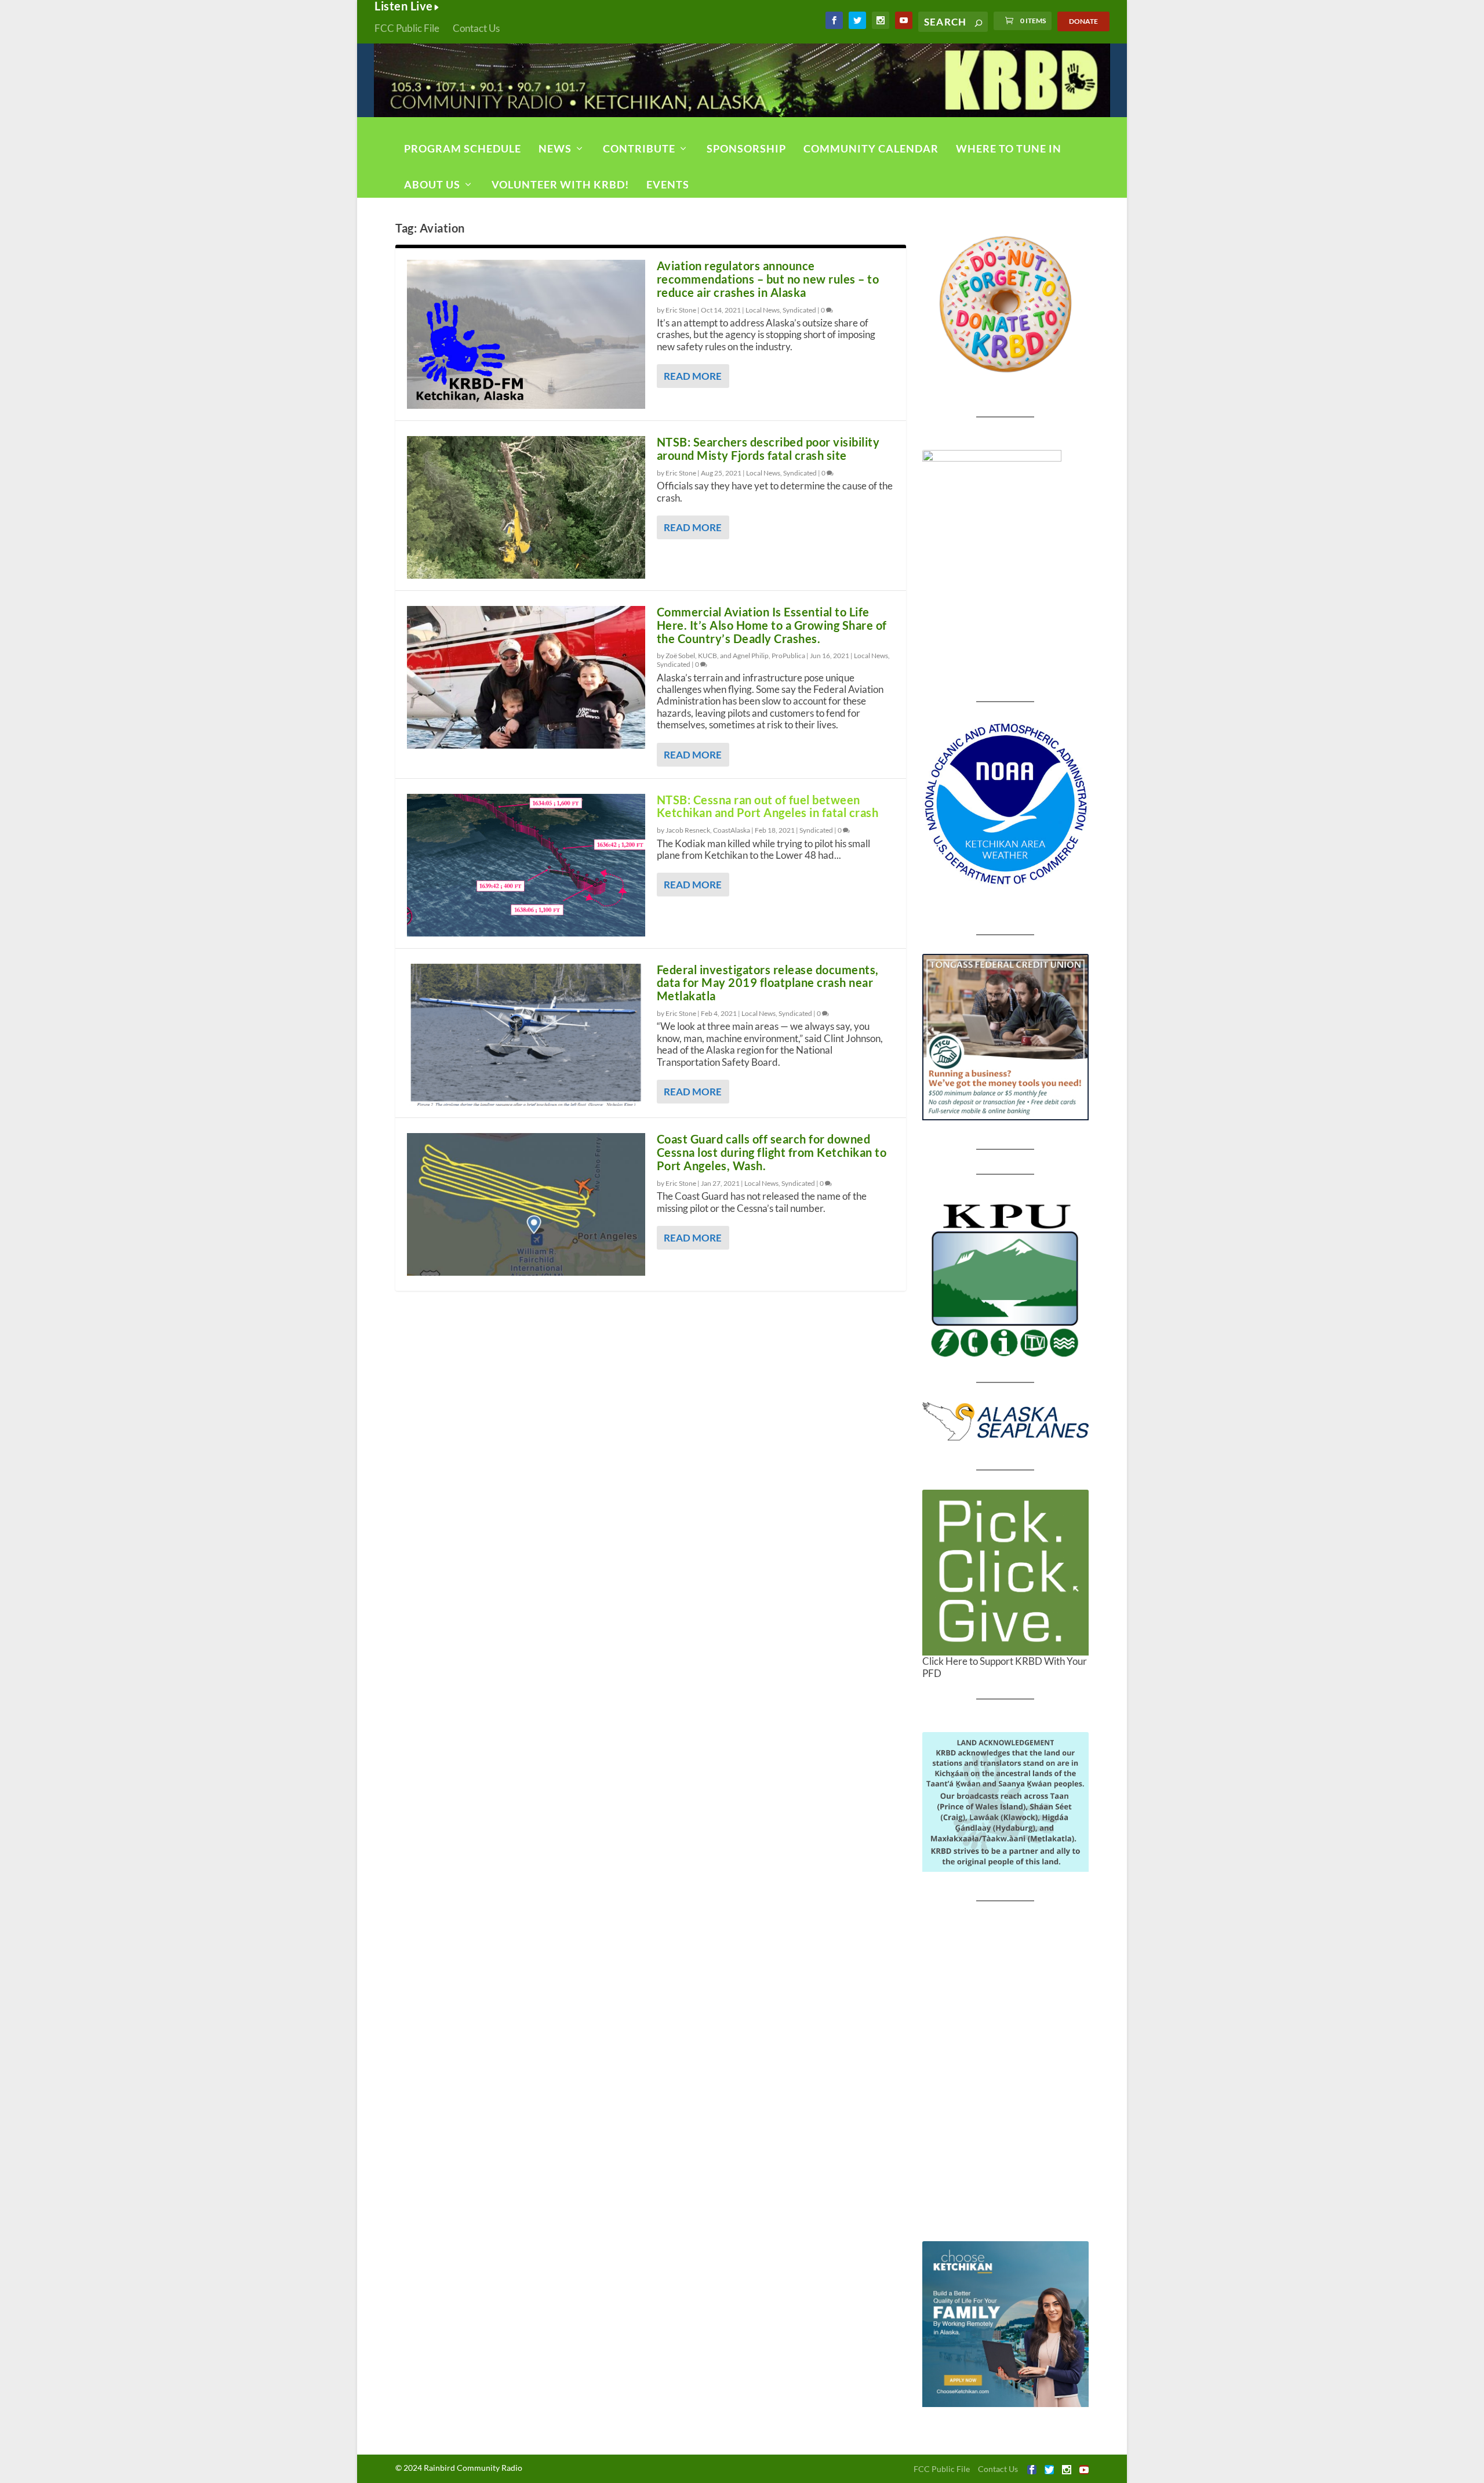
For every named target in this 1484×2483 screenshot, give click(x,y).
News (555, 148)
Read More (693, 376)
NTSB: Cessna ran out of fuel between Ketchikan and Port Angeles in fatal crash (768, 806)
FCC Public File (407, 28)
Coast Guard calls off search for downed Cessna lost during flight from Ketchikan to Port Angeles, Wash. (772, 1152)
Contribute (639, 148)
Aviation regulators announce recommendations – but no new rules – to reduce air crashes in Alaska (768, 279)
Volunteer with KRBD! (560, 184)
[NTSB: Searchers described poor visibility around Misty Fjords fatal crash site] (526, 507)
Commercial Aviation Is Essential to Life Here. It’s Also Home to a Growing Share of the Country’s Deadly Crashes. (772, 625)
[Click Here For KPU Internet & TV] (1005, 1279)
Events (668, 184)
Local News (763, 310)
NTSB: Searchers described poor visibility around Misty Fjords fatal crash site (768, 449)
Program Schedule (463, 148)
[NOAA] (1005, 804)
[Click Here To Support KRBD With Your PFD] (1005, 1573)
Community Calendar (871, 148)
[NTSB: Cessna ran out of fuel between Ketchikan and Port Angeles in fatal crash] (526, 865)
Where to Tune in (1009, 148)
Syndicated (799, 310)
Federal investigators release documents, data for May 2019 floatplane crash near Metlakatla (768, 983)
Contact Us (476, 28)
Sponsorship (746, 148)
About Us (432, 184)
